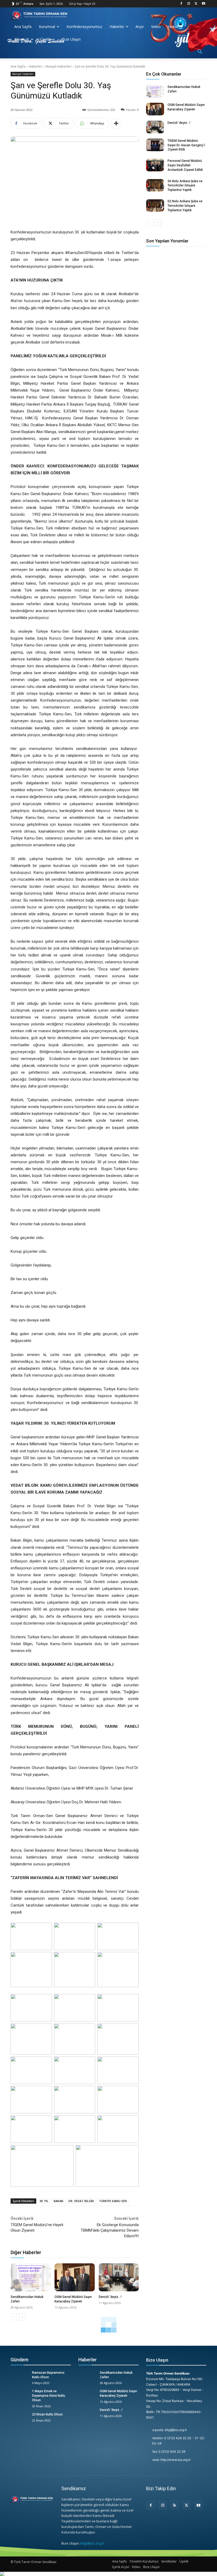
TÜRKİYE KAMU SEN (113, 2201)
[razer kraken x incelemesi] (108, 2574)
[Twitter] (196, 4)
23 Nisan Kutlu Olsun (47, 2414)
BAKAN (58, 2201)
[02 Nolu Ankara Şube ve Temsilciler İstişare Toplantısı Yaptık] (155, 205)
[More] (116, 123)
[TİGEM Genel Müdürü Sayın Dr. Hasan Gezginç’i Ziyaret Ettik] (155, 145)
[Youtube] (203, 4)
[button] (200, 52)
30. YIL (44, 2201)
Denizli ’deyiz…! (110, 2297)
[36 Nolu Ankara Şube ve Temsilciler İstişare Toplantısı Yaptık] (155, 185)
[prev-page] (14, 2317)
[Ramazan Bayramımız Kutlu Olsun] (20, 2377)
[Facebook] (181, 4)
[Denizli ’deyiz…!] (119, 2277)
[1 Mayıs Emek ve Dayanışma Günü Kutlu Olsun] (20, 2395)
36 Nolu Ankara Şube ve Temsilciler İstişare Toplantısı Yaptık (185, 186)
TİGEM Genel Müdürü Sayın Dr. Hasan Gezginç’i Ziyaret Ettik (186, 145)
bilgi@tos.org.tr (92, 2543)
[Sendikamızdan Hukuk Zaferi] (31, 2277)
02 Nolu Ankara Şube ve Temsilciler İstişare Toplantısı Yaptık (185, 206)
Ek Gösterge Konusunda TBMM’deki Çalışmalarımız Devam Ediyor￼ (110, 2230)
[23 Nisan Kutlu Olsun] (20, 2419)
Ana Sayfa (18, 66)
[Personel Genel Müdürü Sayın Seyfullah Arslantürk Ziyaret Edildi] (155, 165)
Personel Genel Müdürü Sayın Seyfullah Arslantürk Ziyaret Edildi (185, 165)
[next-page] (22, 2317)
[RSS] (175, 2505)
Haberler (35, 66)
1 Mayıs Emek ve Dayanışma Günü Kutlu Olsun (49, 2396)
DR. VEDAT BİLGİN (81, 2201)
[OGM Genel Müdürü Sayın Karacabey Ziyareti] (74, 2277)
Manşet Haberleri (58, 66)
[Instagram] (189, 4)
